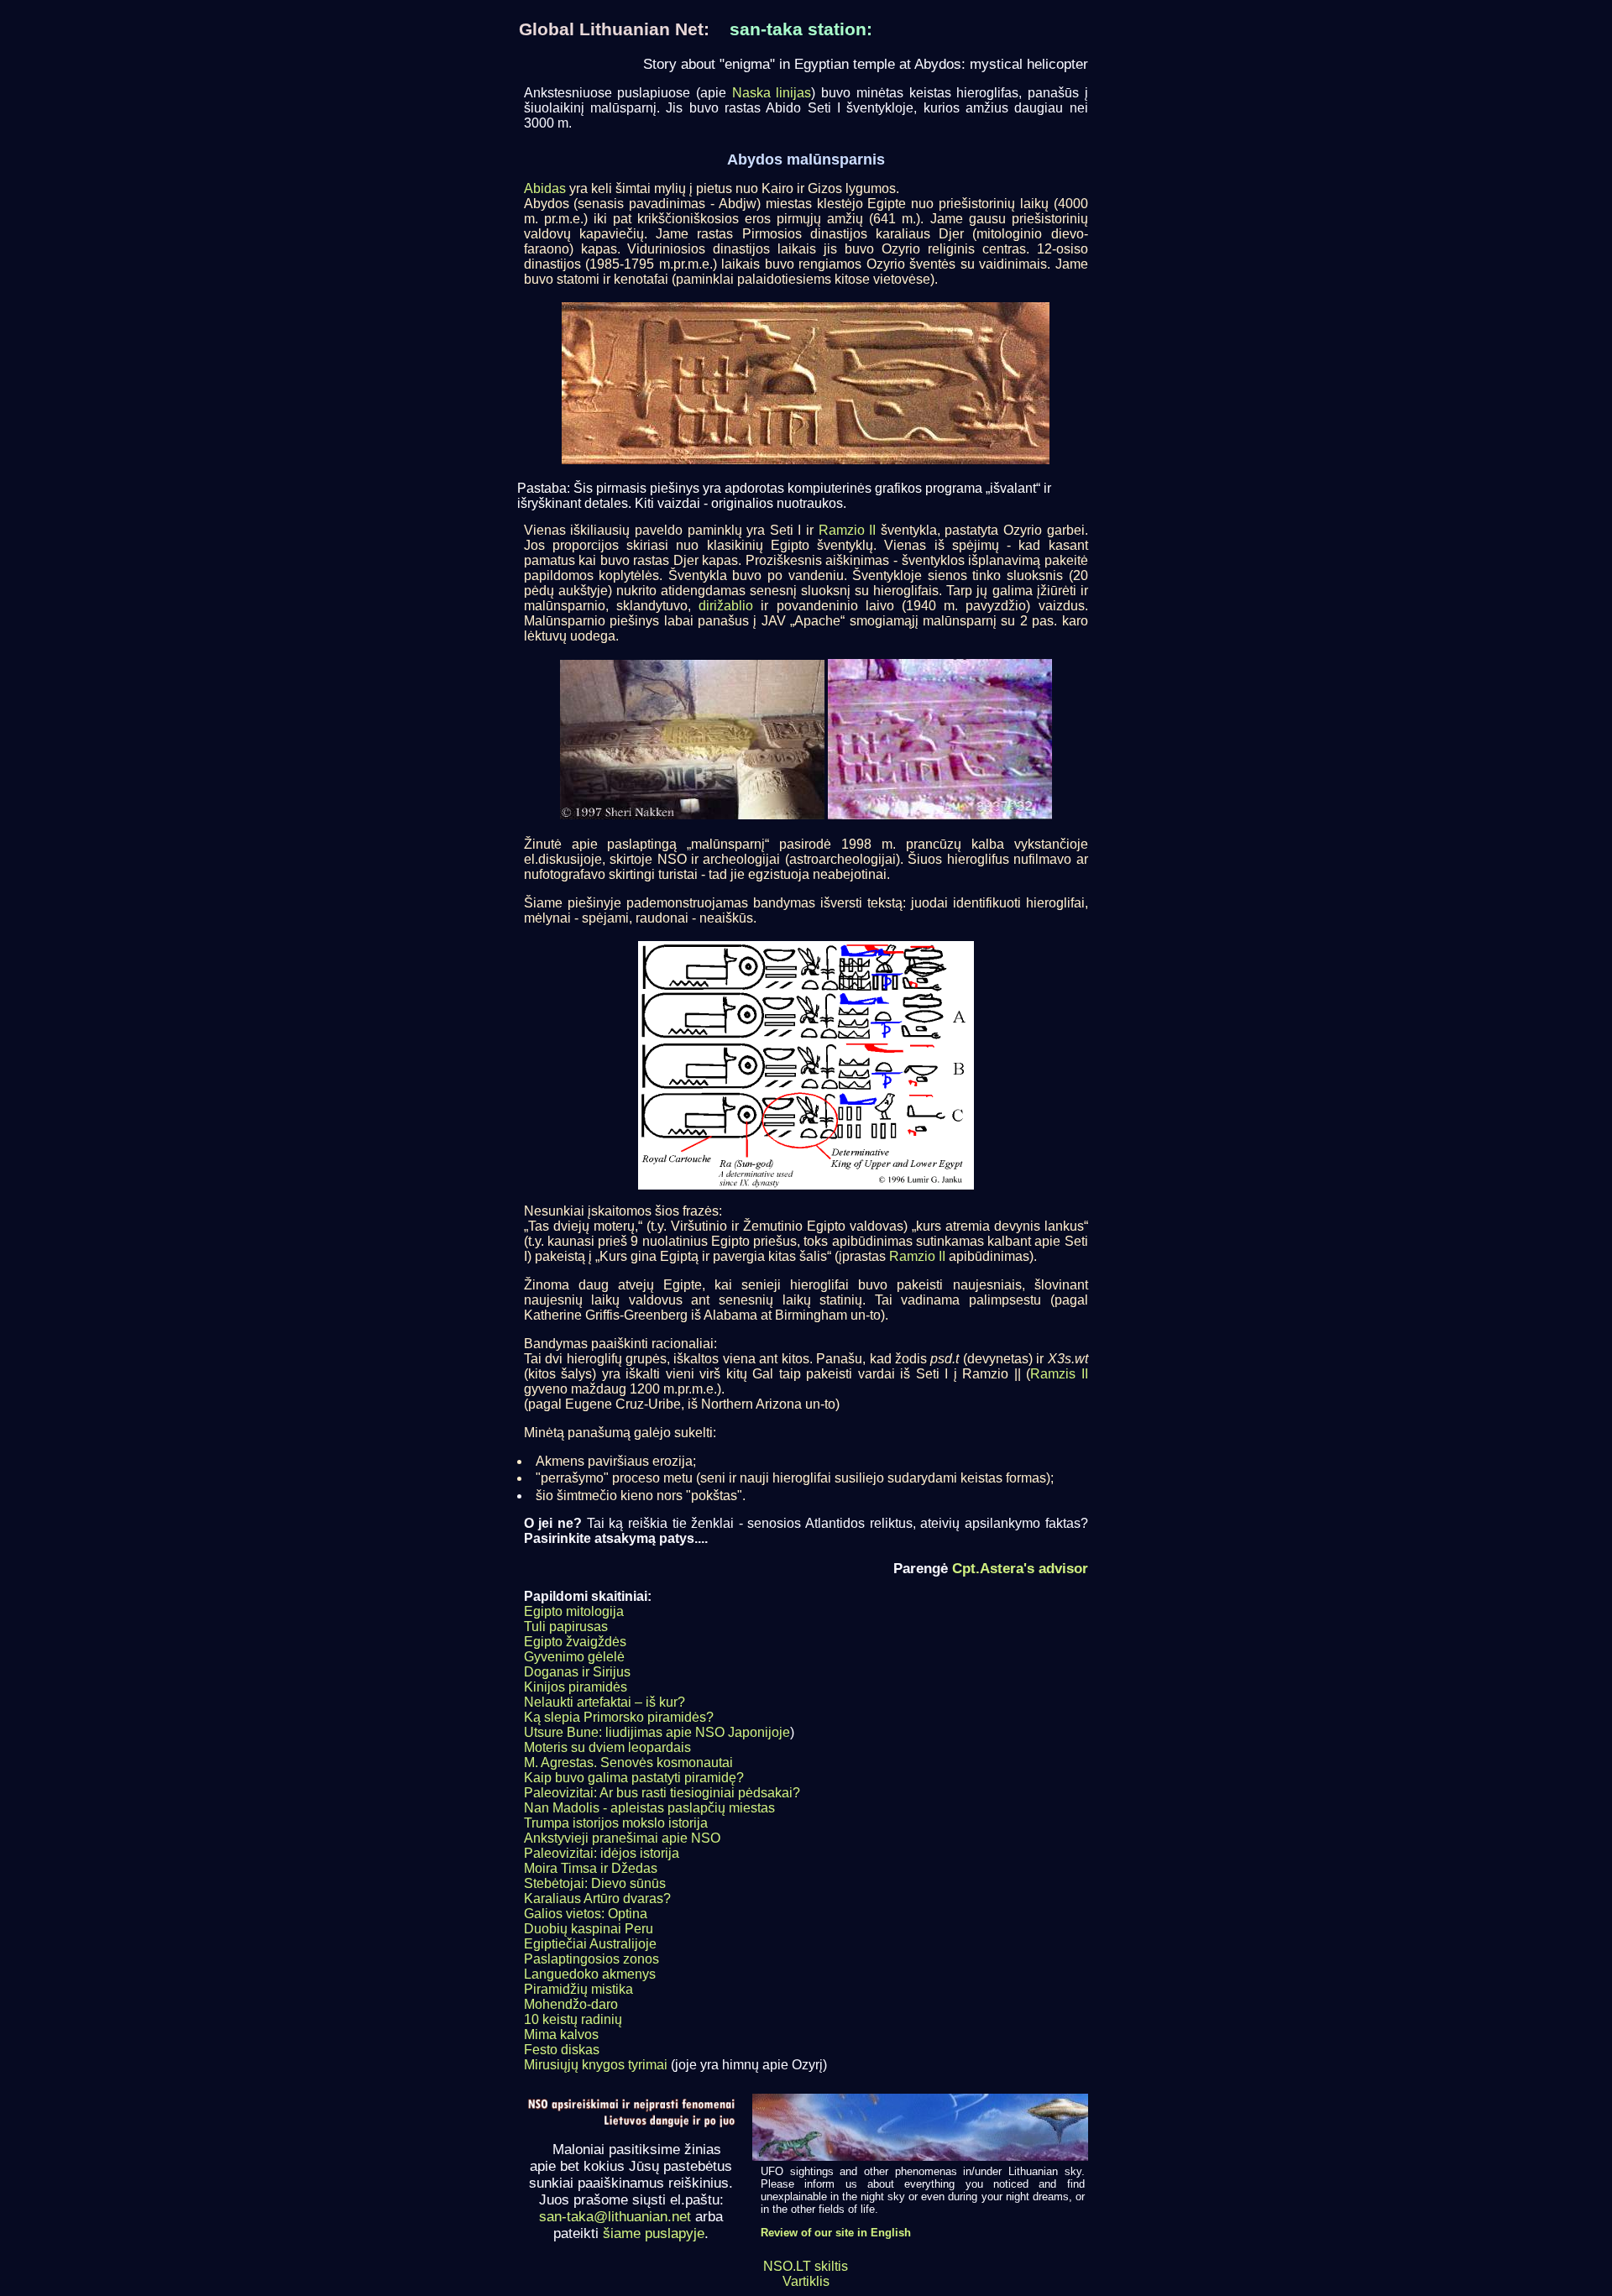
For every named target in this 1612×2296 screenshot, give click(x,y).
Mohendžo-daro (571, 2004)
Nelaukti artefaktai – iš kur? (604, 1702)
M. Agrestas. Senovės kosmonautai (628, 1763)
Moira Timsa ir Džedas (591, 1868)
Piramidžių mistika (578, 1989)
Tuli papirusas (566, 1627)
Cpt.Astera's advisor (1020, 1568)
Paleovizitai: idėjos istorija (602, 1853)
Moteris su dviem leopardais (607, 1747)
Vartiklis (806, 2281)
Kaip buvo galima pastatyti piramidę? (634, 1778)
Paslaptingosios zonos (591, 1959)
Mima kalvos (561, 2034)
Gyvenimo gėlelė (574, 1657)
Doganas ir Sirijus (577, 1672)
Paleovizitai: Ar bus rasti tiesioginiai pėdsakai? (662, 1793)
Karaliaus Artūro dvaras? (597, 1899)
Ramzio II (848, 530)
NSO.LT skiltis (806, 2266)
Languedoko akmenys (590, 1974)
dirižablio (726, 606)
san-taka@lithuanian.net (615, 2217)
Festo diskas (562, 2050)
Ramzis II (1059, 1374)
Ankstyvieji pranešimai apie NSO (622, 1838)
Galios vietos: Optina (586, 1914)
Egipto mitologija (574, 1611)
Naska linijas (772, 93)
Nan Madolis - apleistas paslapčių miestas (649, 1808)
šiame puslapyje (654, 2233)
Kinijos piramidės (576, 1687)
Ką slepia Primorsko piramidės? (619, 1717)
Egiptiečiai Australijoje (590, 1944)
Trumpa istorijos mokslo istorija (616, 1823)
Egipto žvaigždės (575, 1642)
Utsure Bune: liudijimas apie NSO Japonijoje (657, 1732)
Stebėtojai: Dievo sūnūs (595, 1883)
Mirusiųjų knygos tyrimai (596, 2065)
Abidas (545, 188)
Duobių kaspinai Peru (589, 1929)
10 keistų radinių (573, 2019)
